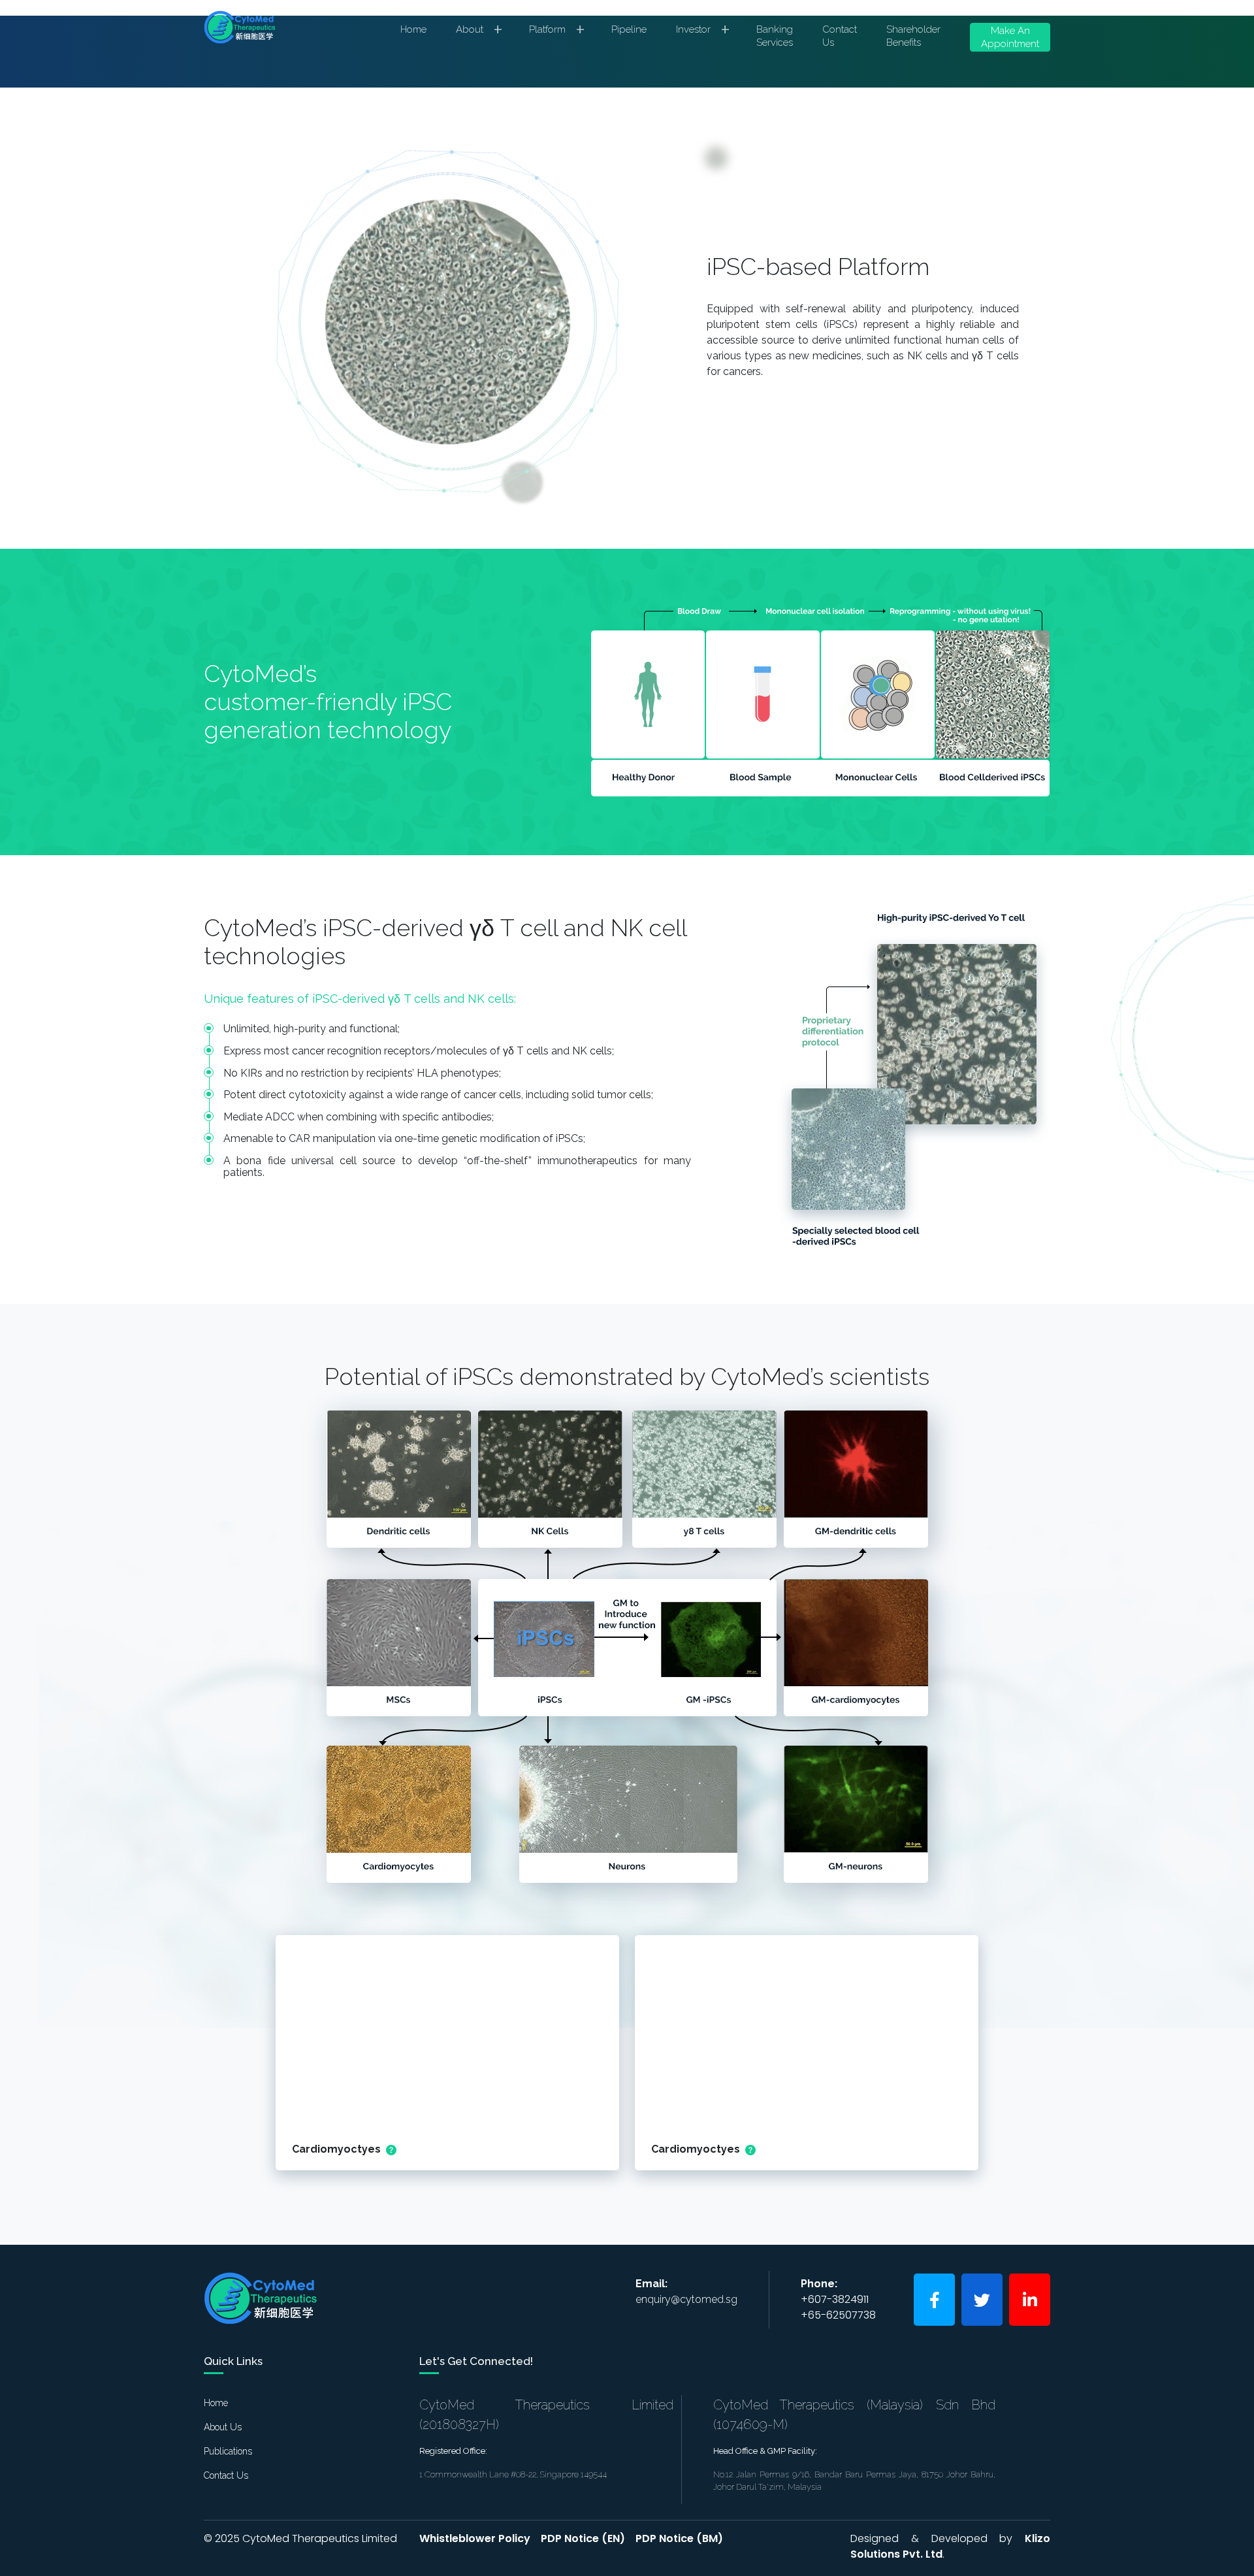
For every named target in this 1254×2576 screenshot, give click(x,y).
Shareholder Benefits (913, 36)
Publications (228, 2451)
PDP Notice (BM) (679, 2538)
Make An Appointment (1010, 37)
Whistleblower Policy (475, 2538)
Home (413, 29)
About (479, 33)
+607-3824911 (835, 2299)
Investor (703, 33)
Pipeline (629, 29)
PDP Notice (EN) (583, 2538)
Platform (557, 33)
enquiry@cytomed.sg (686, 2299)
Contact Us (840, 36)
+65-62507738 (838, 2315)
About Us (223, 2427)
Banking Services (775, 36)
